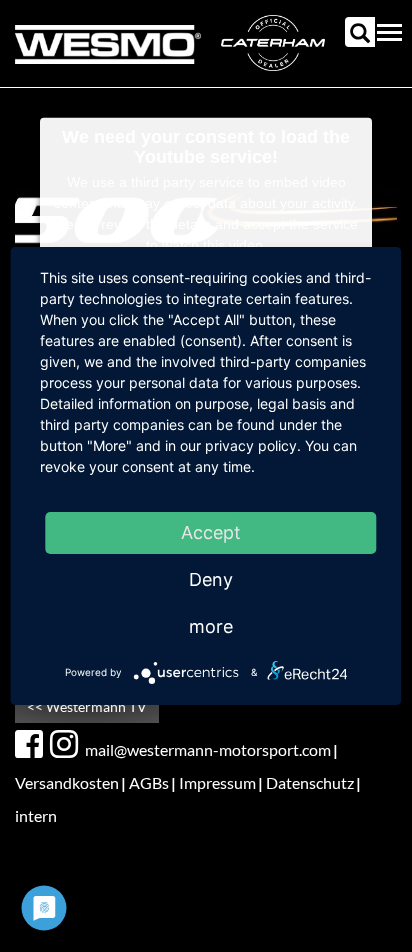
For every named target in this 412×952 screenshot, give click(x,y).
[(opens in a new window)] (31, 745)
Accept (211, 532)
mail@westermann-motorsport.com (208, 749)
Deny (211, 579)
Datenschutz (310, 782)
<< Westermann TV (87, 706)
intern (36, 815)
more (211, 626)
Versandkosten (67, 782)
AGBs (149, 782)
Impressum (217, 782)
